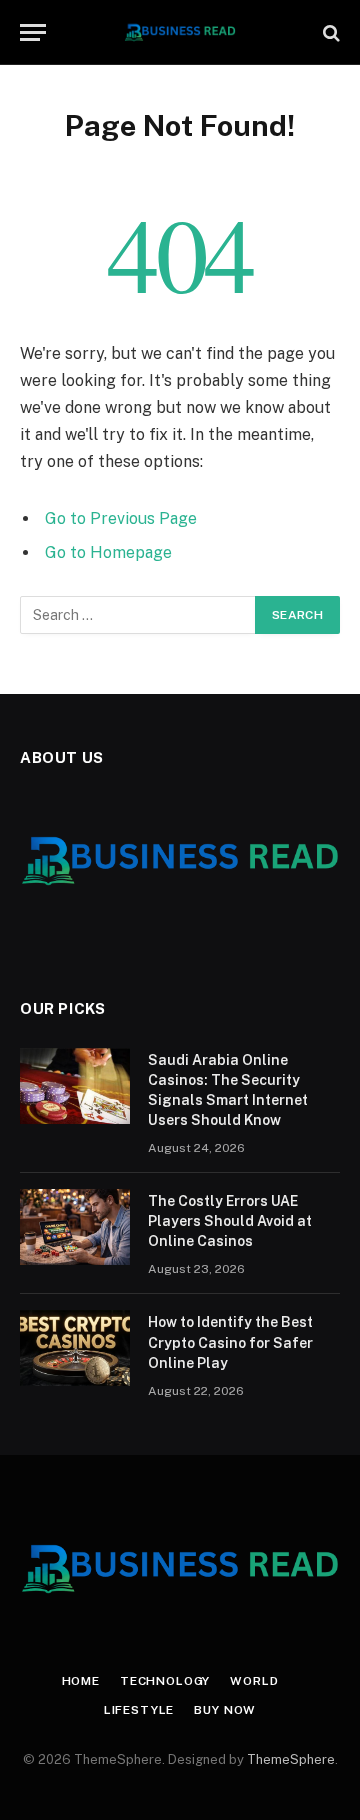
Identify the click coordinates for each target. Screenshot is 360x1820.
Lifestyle (139, 1710)
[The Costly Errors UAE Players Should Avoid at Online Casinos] (75, 1227)
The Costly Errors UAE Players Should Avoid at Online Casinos (230, 1221)
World (254, 1681)
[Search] (329, 32)
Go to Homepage (108, 552)
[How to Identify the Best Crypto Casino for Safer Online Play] (75, 1348)
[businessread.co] (180, 32)
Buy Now (225, 1710)
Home (81, 1681)
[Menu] (33, 32)
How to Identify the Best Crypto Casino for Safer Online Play (230, 1342)
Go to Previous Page (121, 518)
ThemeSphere (291, 1759)
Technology (165, 1681)
